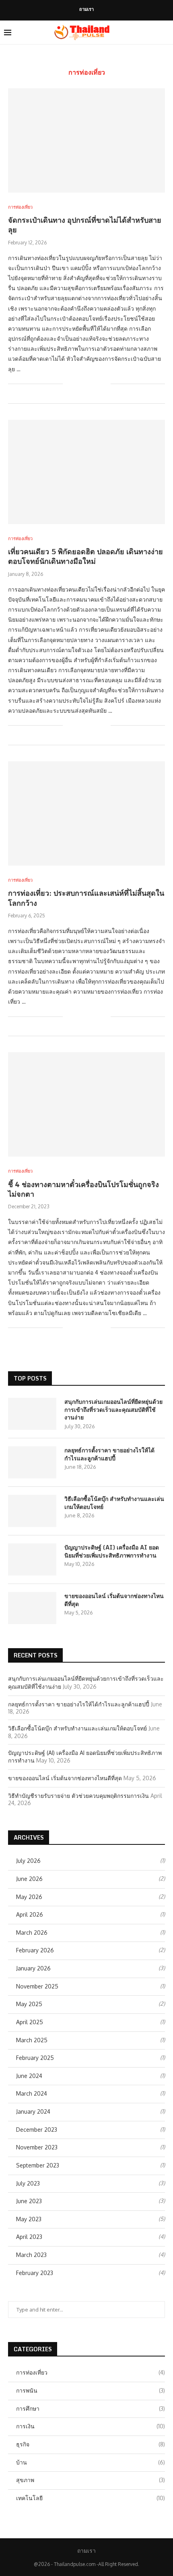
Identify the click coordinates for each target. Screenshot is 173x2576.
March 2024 (32, 2093)
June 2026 (29, 1879)
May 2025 (29, 2004)
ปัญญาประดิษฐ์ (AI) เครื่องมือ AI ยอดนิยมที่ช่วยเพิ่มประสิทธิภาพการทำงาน (112, 1551)
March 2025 (32, 2040)
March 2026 (32, 1933)
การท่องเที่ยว (91, 2372)
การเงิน (91, 2426)
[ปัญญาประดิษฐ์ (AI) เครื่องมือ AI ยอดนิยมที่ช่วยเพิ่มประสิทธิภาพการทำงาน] (32, 1559)
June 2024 (29, 2076)
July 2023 (28, 2183)
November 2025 (37, 1986)
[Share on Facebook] (79, 384)
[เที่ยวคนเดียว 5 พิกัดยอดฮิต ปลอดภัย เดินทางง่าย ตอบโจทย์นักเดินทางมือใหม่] (86, 472)
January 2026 (33, 1968)
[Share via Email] (104, 384)
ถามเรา (86, 9)
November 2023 (37, 2147)
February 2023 (35, 2273)
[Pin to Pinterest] (96, 384)
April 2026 (30, 1914)
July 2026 (28, 1861)
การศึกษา (91, 2408)
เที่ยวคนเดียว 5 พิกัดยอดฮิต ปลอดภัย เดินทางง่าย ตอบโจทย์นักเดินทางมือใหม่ (85, 556)
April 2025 (30, 2022)
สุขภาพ (91, 2480)
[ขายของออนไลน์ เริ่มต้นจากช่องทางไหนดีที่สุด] (32, 1608)
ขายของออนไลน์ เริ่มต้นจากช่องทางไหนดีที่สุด (114, 1600)
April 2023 (29, 2237)
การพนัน (91, 2390)
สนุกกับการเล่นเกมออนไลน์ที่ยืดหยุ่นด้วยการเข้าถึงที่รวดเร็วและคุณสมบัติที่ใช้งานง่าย (113, 1410)
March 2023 (31, 2255)
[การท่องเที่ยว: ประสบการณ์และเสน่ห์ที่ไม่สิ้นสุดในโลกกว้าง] (86, 813)
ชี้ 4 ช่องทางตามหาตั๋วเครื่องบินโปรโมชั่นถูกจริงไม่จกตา (83, 1189)
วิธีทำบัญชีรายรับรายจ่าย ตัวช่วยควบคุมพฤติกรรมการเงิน (78, 1796)
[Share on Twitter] (88, 384)
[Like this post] (69, 384)
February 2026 (35, 1950)
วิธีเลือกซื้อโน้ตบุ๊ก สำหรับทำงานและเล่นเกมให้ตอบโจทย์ (114, 1503)
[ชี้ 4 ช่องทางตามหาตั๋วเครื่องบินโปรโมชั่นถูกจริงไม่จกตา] (86, 1104)
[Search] (165, 33)
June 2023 (29, 2201)
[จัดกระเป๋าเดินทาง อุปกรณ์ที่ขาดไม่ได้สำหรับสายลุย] (86, 140)
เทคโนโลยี (91, 2498)
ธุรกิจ (91, 2444)
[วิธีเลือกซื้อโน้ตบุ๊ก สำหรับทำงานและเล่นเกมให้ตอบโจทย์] (32, 1511)
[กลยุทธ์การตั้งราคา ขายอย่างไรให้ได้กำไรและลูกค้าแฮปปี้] (32, 1462)
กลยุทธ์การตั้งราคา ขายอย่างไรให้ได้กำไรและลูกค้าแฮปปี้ (109, 1454)
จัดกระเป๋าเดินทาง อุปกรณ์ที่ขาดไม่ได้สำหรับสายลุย (85, 225)
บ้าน (91, 2462)
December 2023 (37, 2130)
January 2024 (33, 2111)
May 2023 (29, 2219)
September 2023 (38, 2165)
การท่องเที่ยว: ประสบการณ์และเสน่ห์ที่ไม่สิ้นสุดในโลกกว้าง (86, 898)
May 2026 (29, 1897)
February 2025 (35, 2058)
